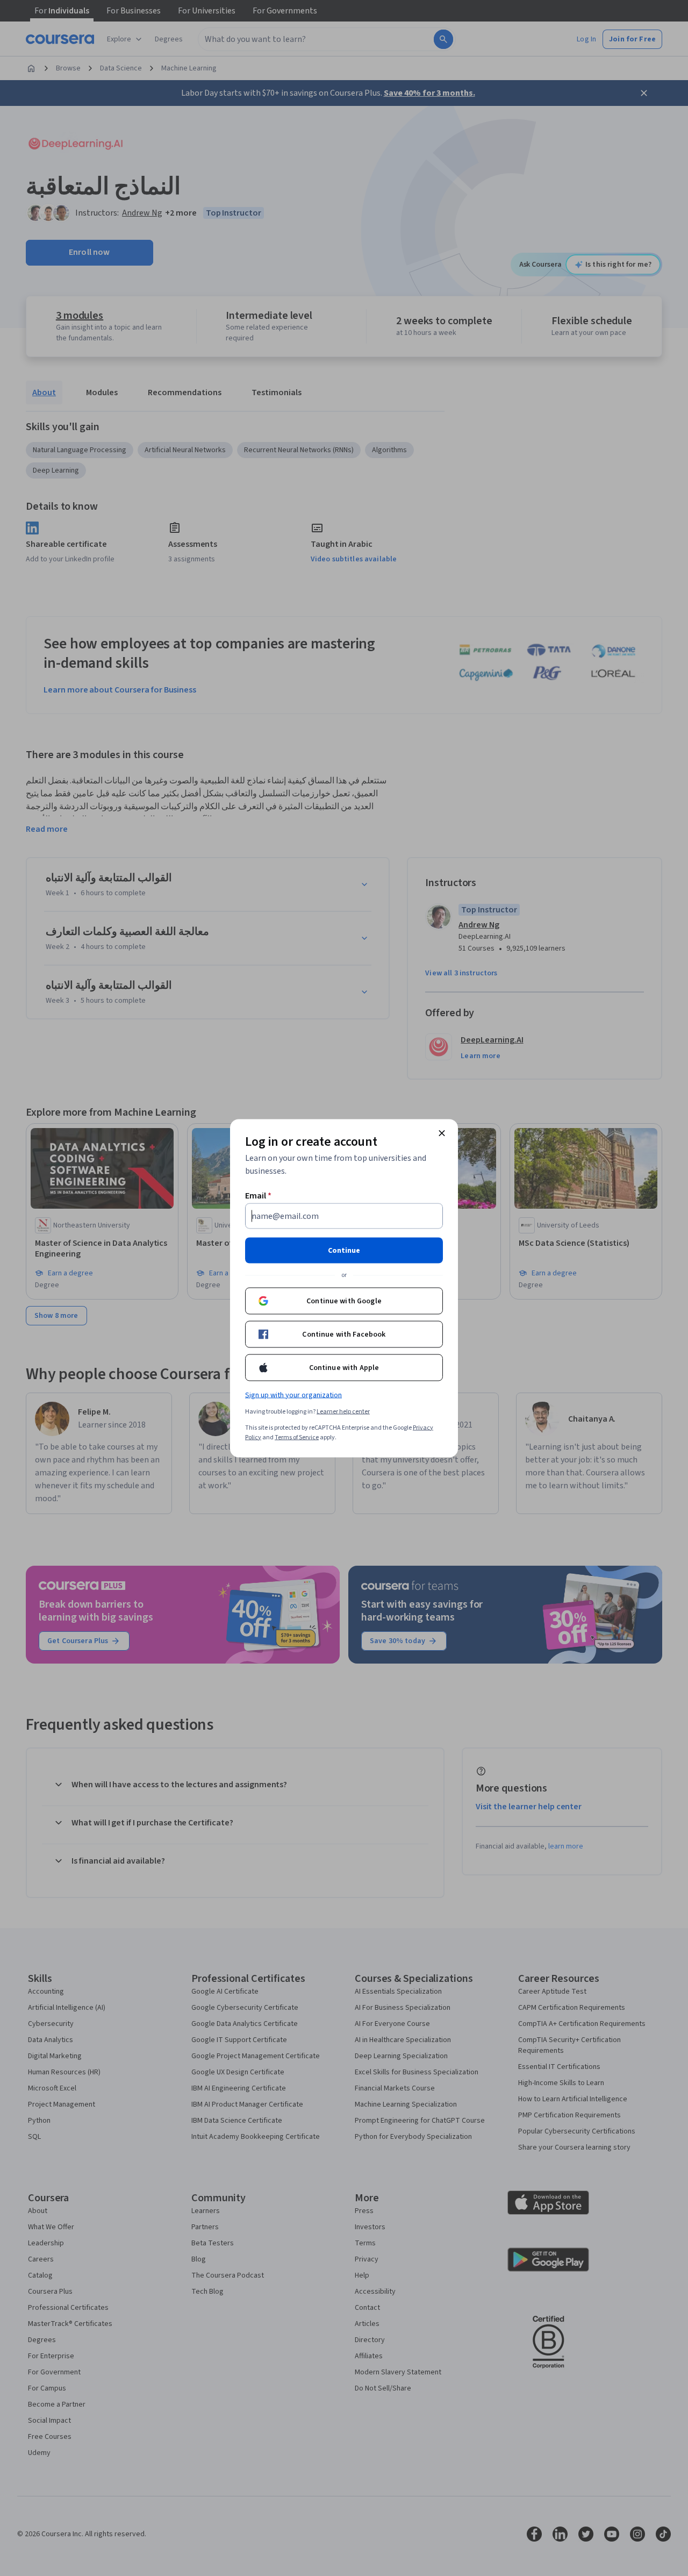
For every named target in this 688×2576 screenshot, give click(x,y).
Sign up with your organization (293, 1395)
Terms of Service (297, 1437)
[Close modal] (442, 1133)
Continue (344, 1250)
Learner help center (343, 1411)
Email (258, 1195)
